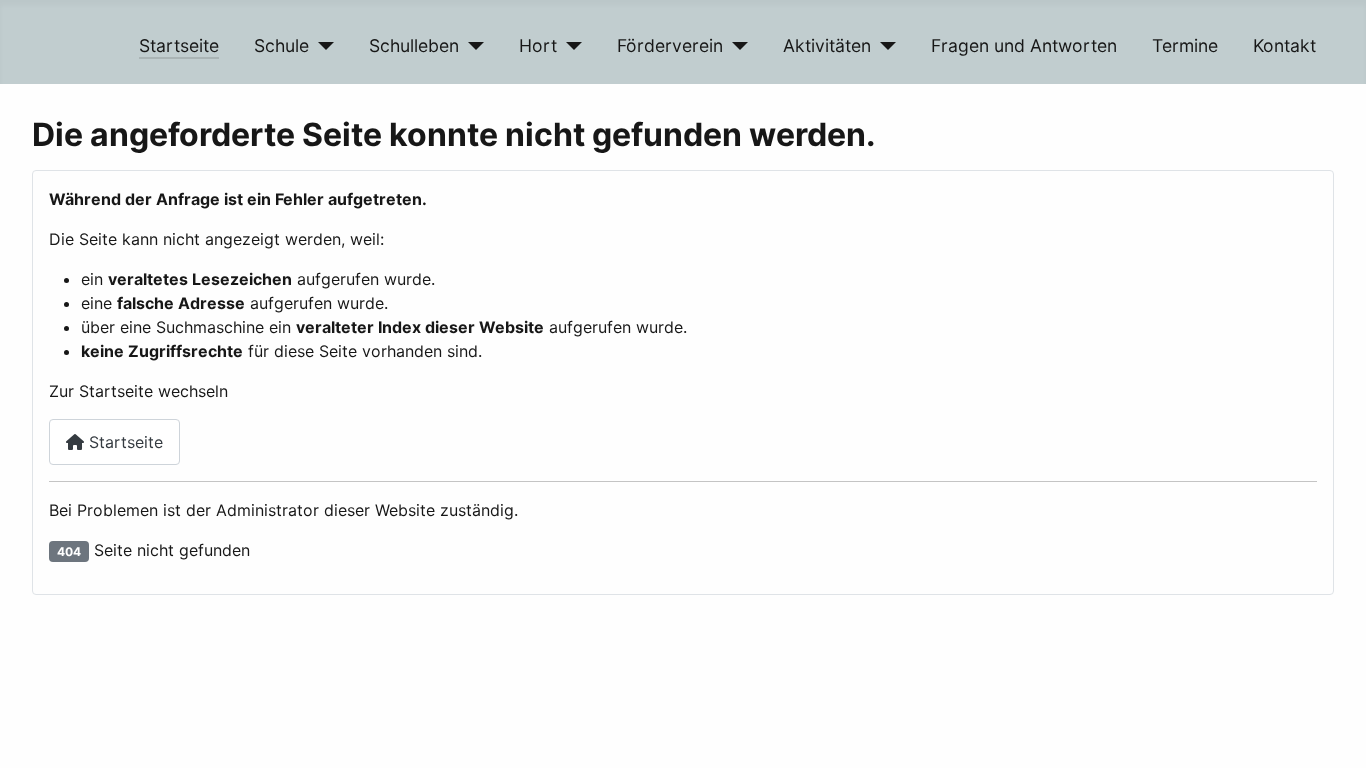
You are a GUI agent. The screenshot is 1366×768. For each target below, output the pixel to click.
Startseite (179, 45)
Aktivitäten (827, 45)
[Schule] (321, 46)
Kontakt (1284, 45)
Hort (538, 45)
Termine (1185, 45)
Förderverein (670, 45)
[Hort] (569, 46)
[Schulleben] (471, 46)
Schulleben (414, 45)
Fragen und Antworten (1024, 45)
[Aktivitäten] (883, 46)
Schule (281, 45)
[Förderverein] (735, 46)
